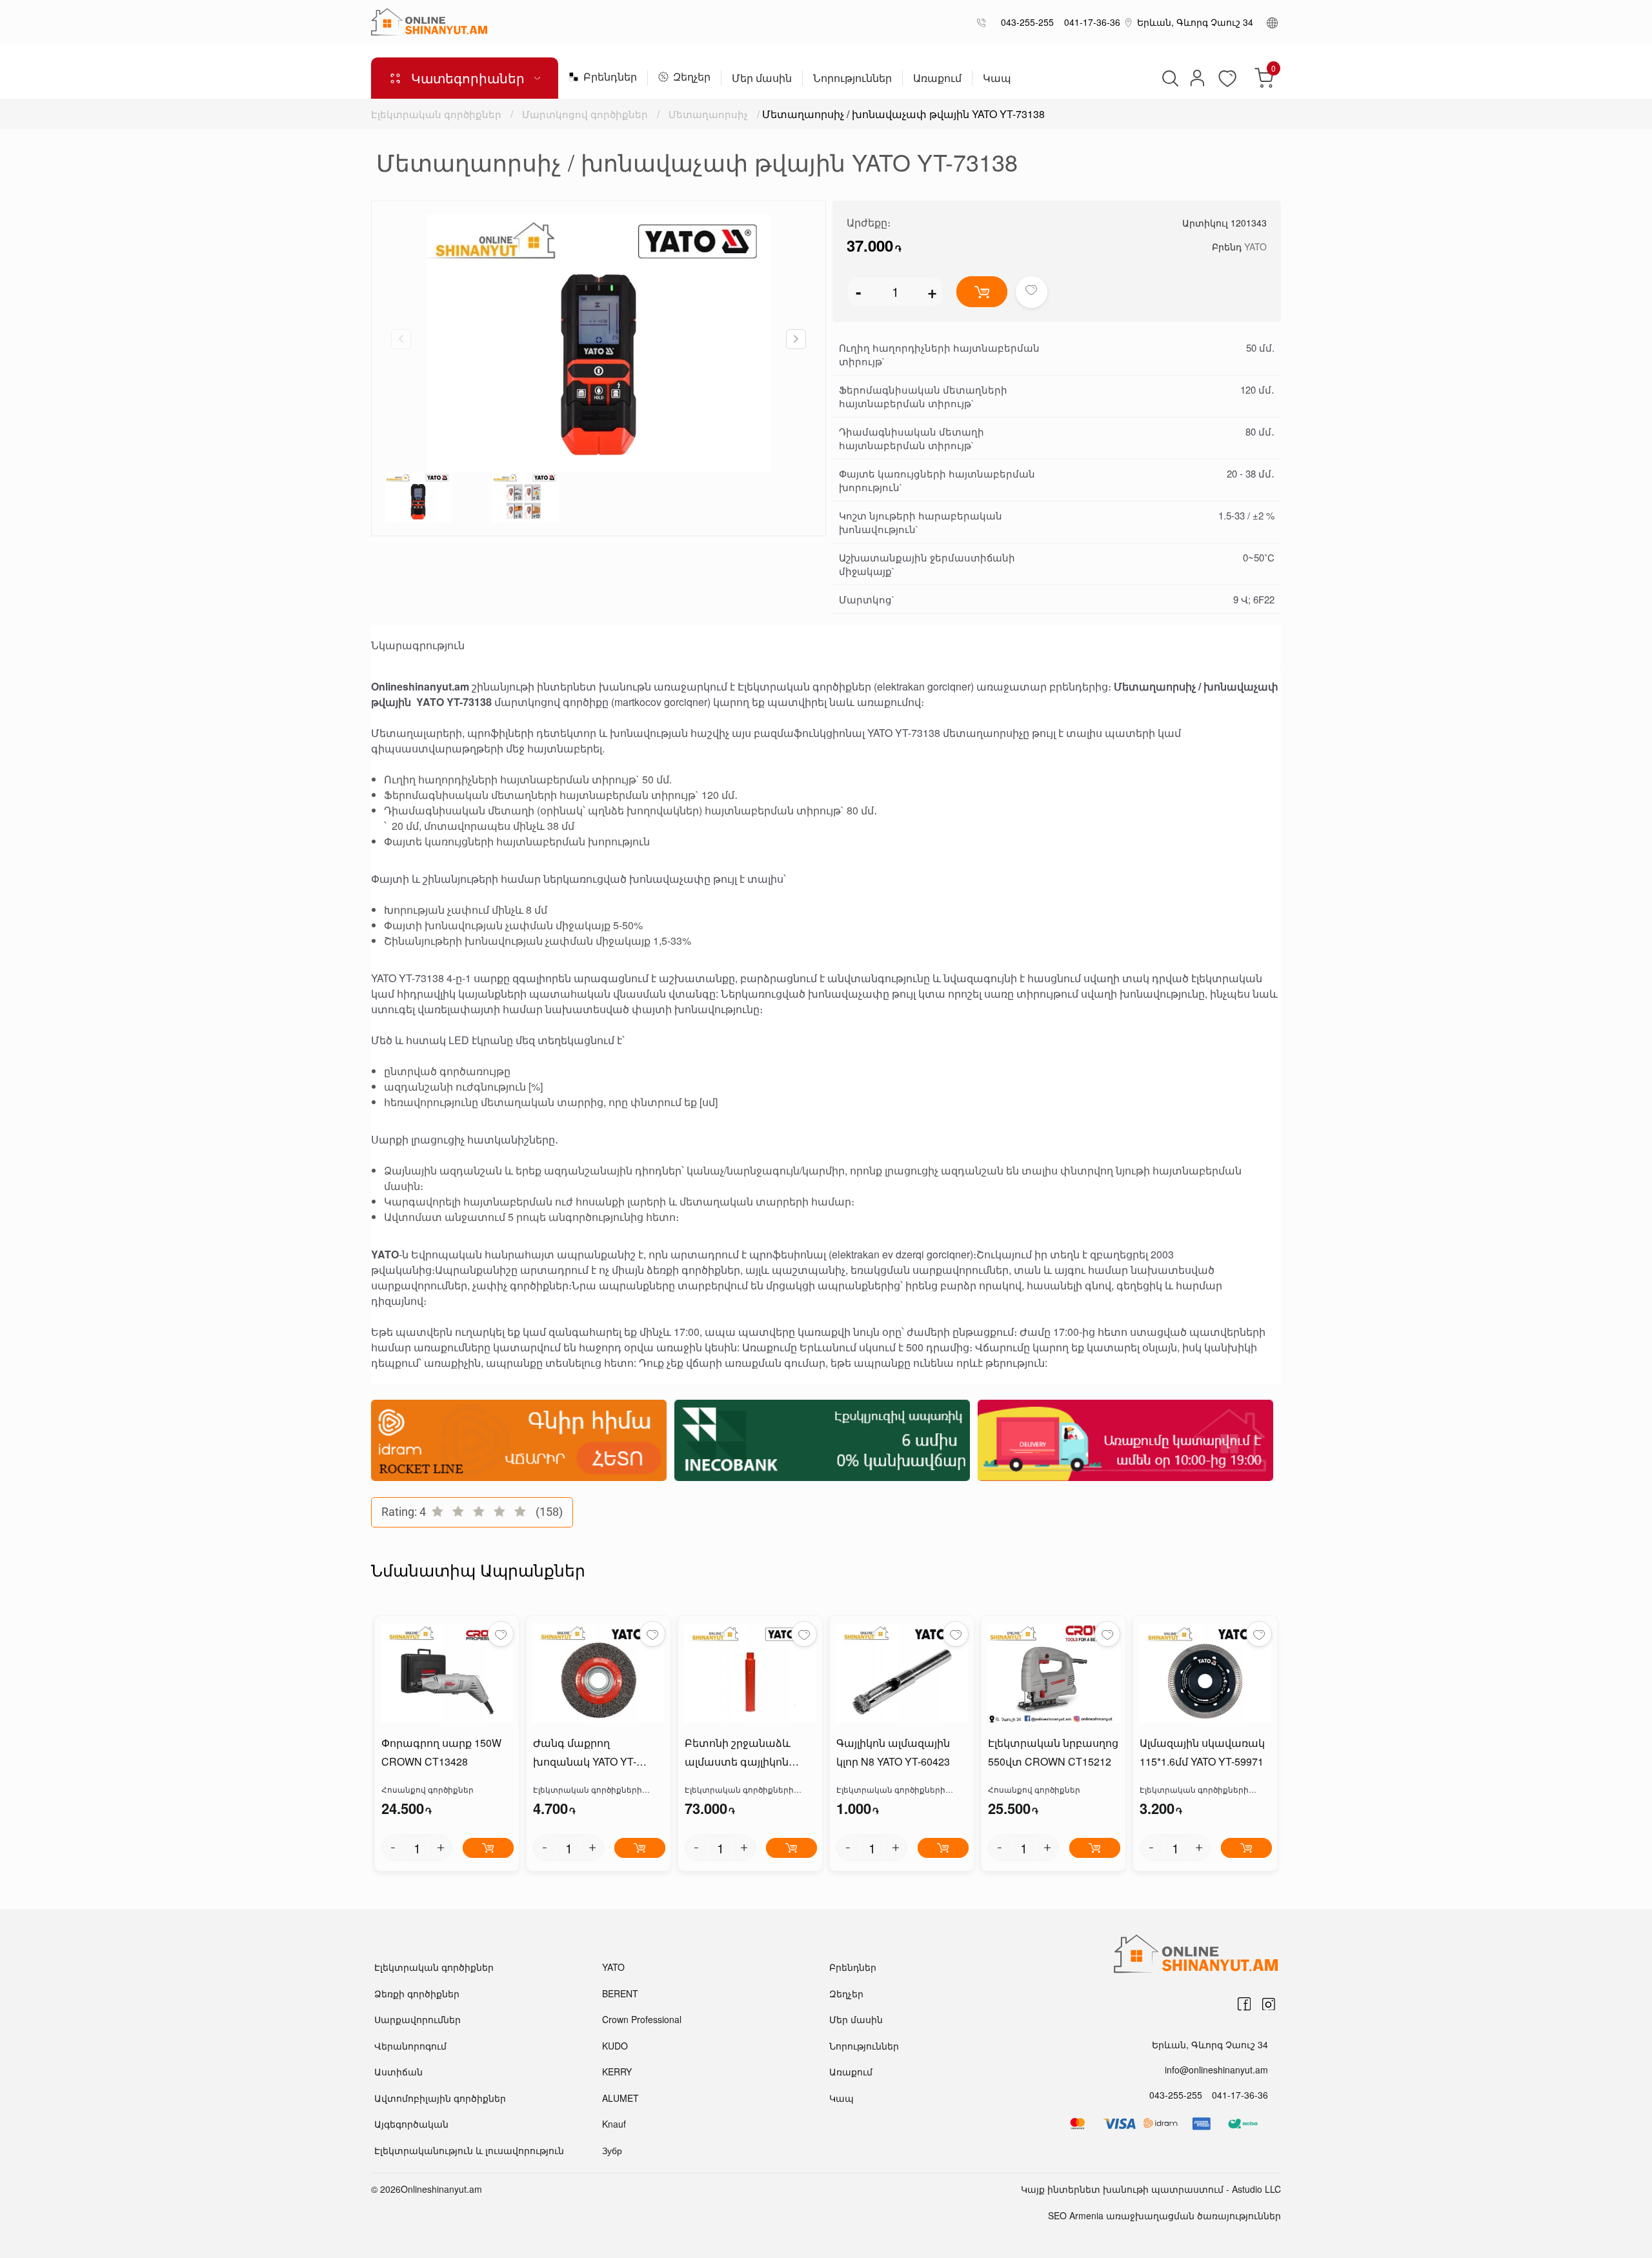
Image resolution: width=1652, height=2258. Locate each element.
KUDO (615, 2046)
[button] (796, 339)
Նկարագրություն (418, 645)
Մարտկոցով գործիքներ (585, 114)
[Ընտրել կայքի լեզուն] (1272, 22)
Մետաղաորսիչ (708, 114)
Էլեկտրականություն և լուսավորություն (469, 2150)
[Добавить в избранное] (1032, 292)
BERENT (620, 1993)
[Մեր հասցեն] (1129, 22)
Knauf (614, 2124)
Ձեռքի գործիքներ (417, 1993)
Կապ (997, 79)
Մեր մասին (762, 79)
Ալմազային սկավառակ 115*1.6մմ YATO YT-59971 (1202, 1752)
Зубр (612, 2150)
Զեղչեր (692, 78)
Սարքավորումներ (418, 2019)
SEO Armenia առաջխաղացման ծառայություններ (1164, 2215)
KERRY (617, 2072)
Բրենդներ (610, 78)
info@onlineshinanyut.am (1216, 2070)
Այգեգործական (411, 2124)
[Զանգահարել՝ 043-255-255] (984, 22)
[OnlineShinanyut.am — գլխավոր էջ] (429, 22)
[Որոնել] (1169, 78)
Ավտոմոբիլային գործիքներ (440, 2098)
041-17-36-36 (1090, 22)
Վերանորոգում (410, 2046)
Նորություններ (852, 79)
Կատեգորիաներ (468, 78)
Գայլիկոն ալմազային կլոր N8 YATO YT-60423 (893, 1752)
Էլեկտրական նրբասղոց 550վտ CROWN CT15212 (1053, 1752)
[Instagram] (1269, 2004)
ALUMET (620, 2098)
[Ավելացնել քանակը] (441, 1848)
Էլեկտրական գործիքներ (436, 114)
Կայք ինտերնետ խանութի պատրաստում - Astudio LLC (1151, 2189)
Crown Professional (642, 2019)
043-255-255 (1025, 22)
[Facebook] (1244, 2004)
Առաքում (937, 79)
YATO (1255, 247)
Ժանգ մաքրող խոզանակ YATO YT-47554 (585, 1753)
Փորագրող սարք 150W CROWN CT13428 (441, 1752)
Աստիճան (398, 2072)
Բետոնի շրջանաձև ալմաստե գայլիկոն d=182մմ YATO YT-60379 (743, 1753)
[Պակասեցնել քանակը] (393, 1848)
